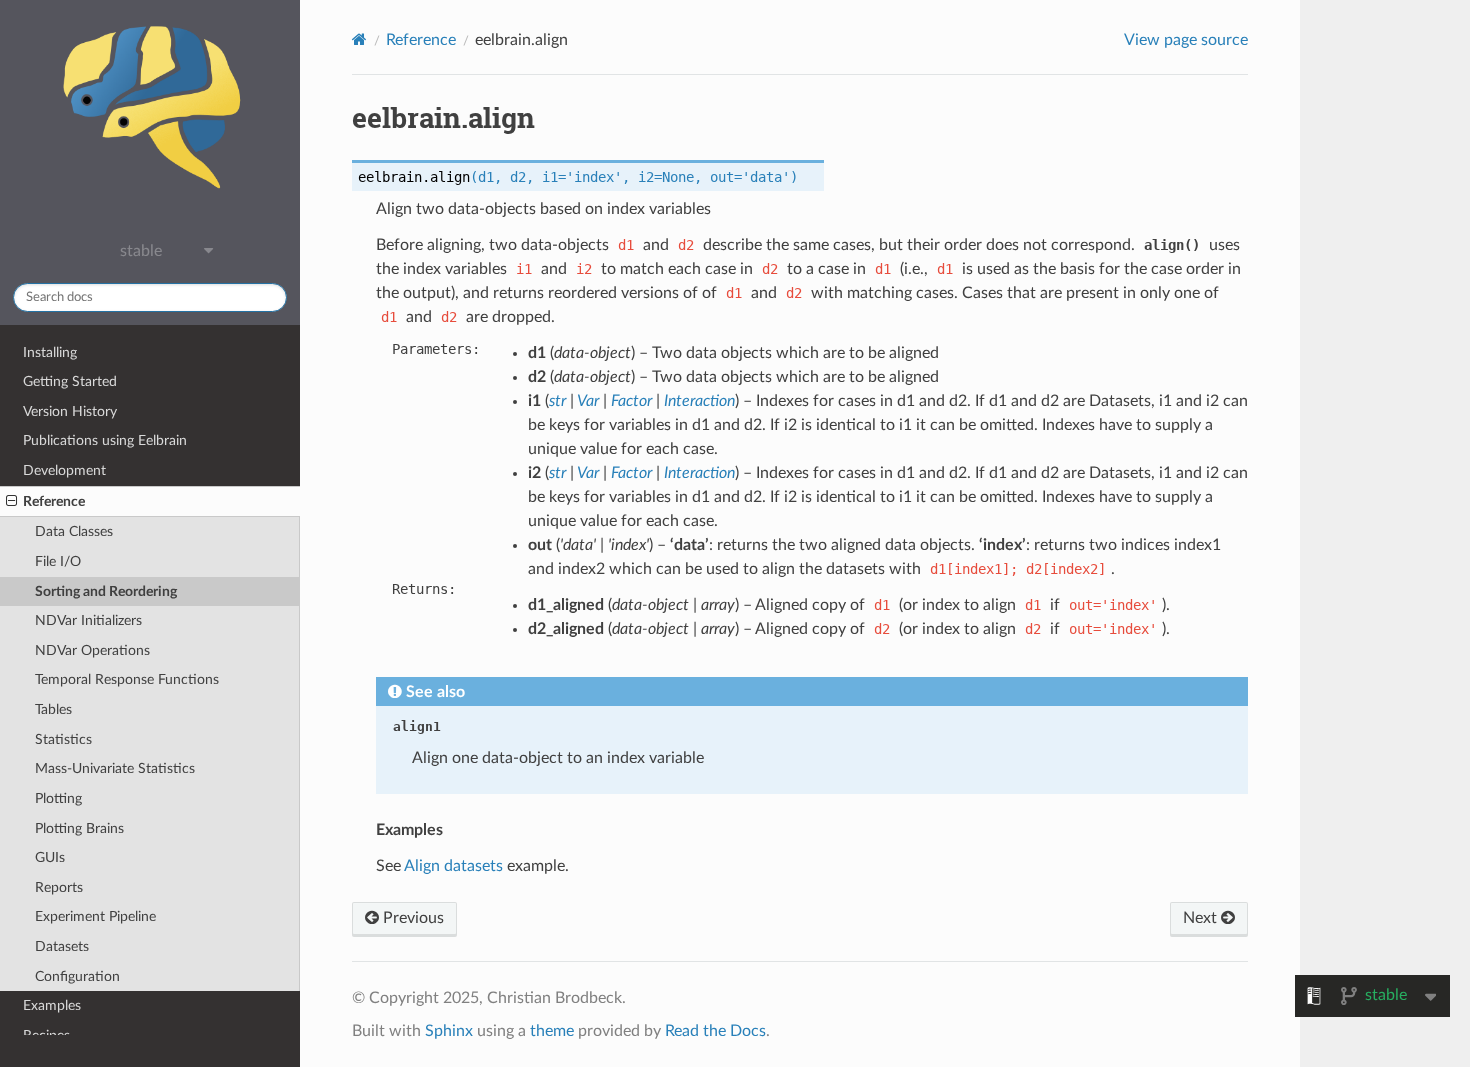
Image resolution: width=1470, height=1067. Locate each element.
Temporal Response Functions (127, 679)
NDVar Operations (92, 650)
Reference (54, 501)
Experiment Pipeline (95, 916)
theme (552, 1031)
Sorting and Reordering (106, 591)
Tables (53, 709)
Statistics (63, 739)
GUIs (50, 857)
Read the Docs (715, 1031)
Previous (411, 918)
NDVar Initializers (88, 620)
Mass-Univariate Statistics (115, 768)
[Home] (359, 39)
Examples (52, 1005)
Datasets (62, 946)
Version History (70, 411)
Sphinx (449, 1031)
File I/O (58, 561)
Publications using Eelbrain (105, 440)
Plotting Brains (79, 828)
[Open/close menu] (11, 502)
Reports (59, 887)
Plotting (58, 798)
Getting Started (70, 381)
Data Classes (74, 531)
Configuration (77, 976)
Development (64, 470)
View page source (1186, 40)
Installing (50, 352)
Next (1202, 918)
